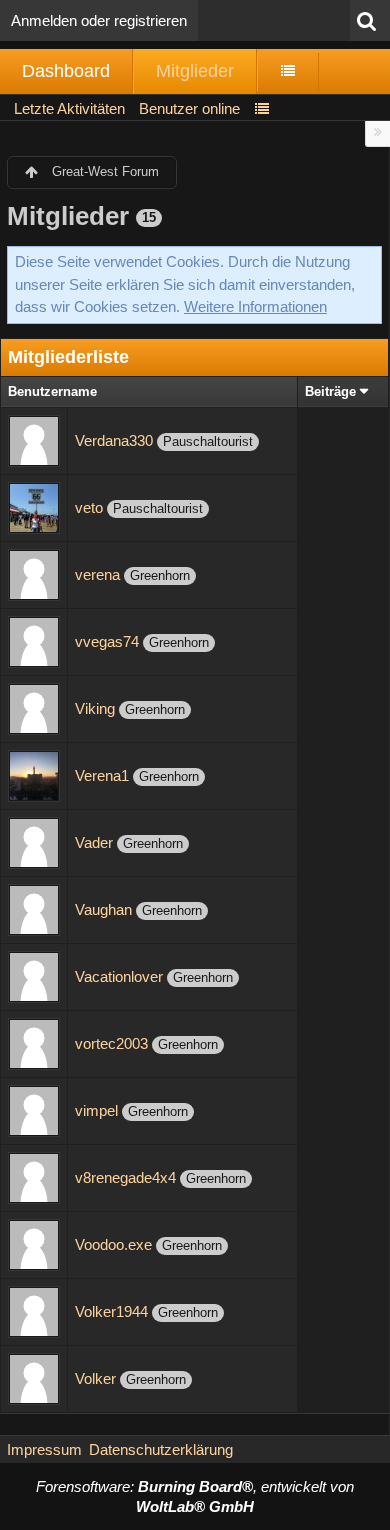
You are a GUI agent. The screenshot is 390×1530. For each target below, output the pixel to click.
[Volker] (34, 1377)
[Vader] (34, 841)
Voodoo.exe (113, 1244)
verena (97, 574)
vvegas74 (107, 641)
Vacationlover (119, 976)
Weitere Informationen (255, 306)
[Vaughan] (34, 908)
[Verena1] (34, 774)
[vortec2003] (34, 1042)
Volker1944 (111, 1311)
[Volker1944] (34, 1310)
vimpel (96, 1110)
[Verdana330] (34, 439)
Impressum (44, 1449)
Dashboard (66, 71)
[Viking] (34, 707)
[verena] (34, 573)
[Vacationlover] (34, 975)
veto (89, 507)
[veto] (34, 506)
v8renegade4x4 (125, 1177)
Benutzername (52, 391)
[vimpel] (34, 1109)
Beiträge (330, 391)
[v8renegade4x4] (34, 1176)
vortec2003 (111, 1043)
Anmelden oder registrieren (99, 20)
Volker (95, 1378)
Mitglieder (195, 71)
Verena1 (102, 775)
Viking (95, 708)
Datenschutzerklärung (161, 1449)
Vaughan (103, 909)
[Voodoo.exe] (34, 1243)
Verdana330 (114, 440)
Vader (94, 842)
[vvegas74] (34, 640)
